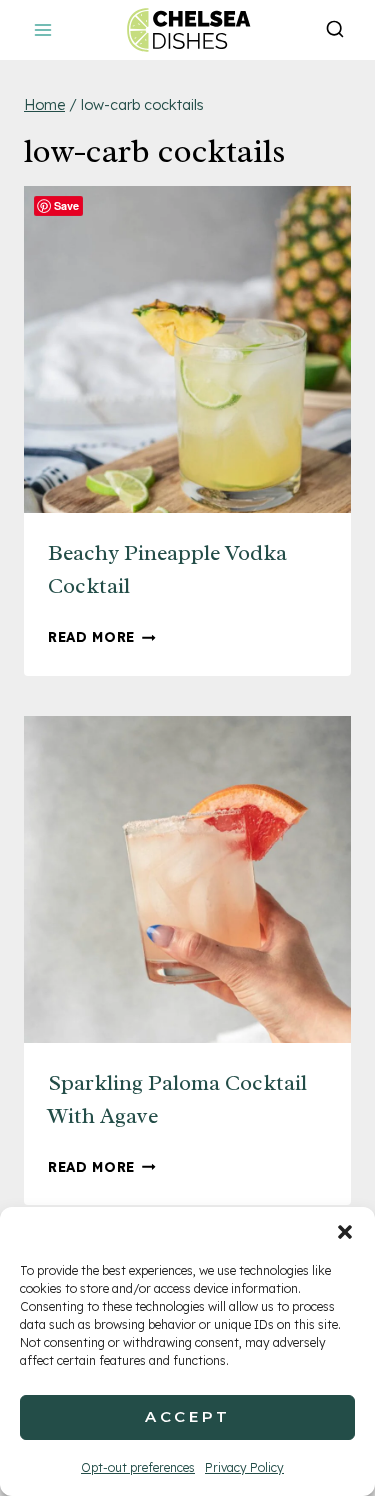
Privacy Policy (244, 1467)
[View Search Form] (335, 30)
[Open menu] (43, 29)
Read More (102, 636)
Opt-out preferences (138, 1467)
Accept (188, 1416)
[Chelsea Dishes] (188, 29)
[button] (345, 1232)
